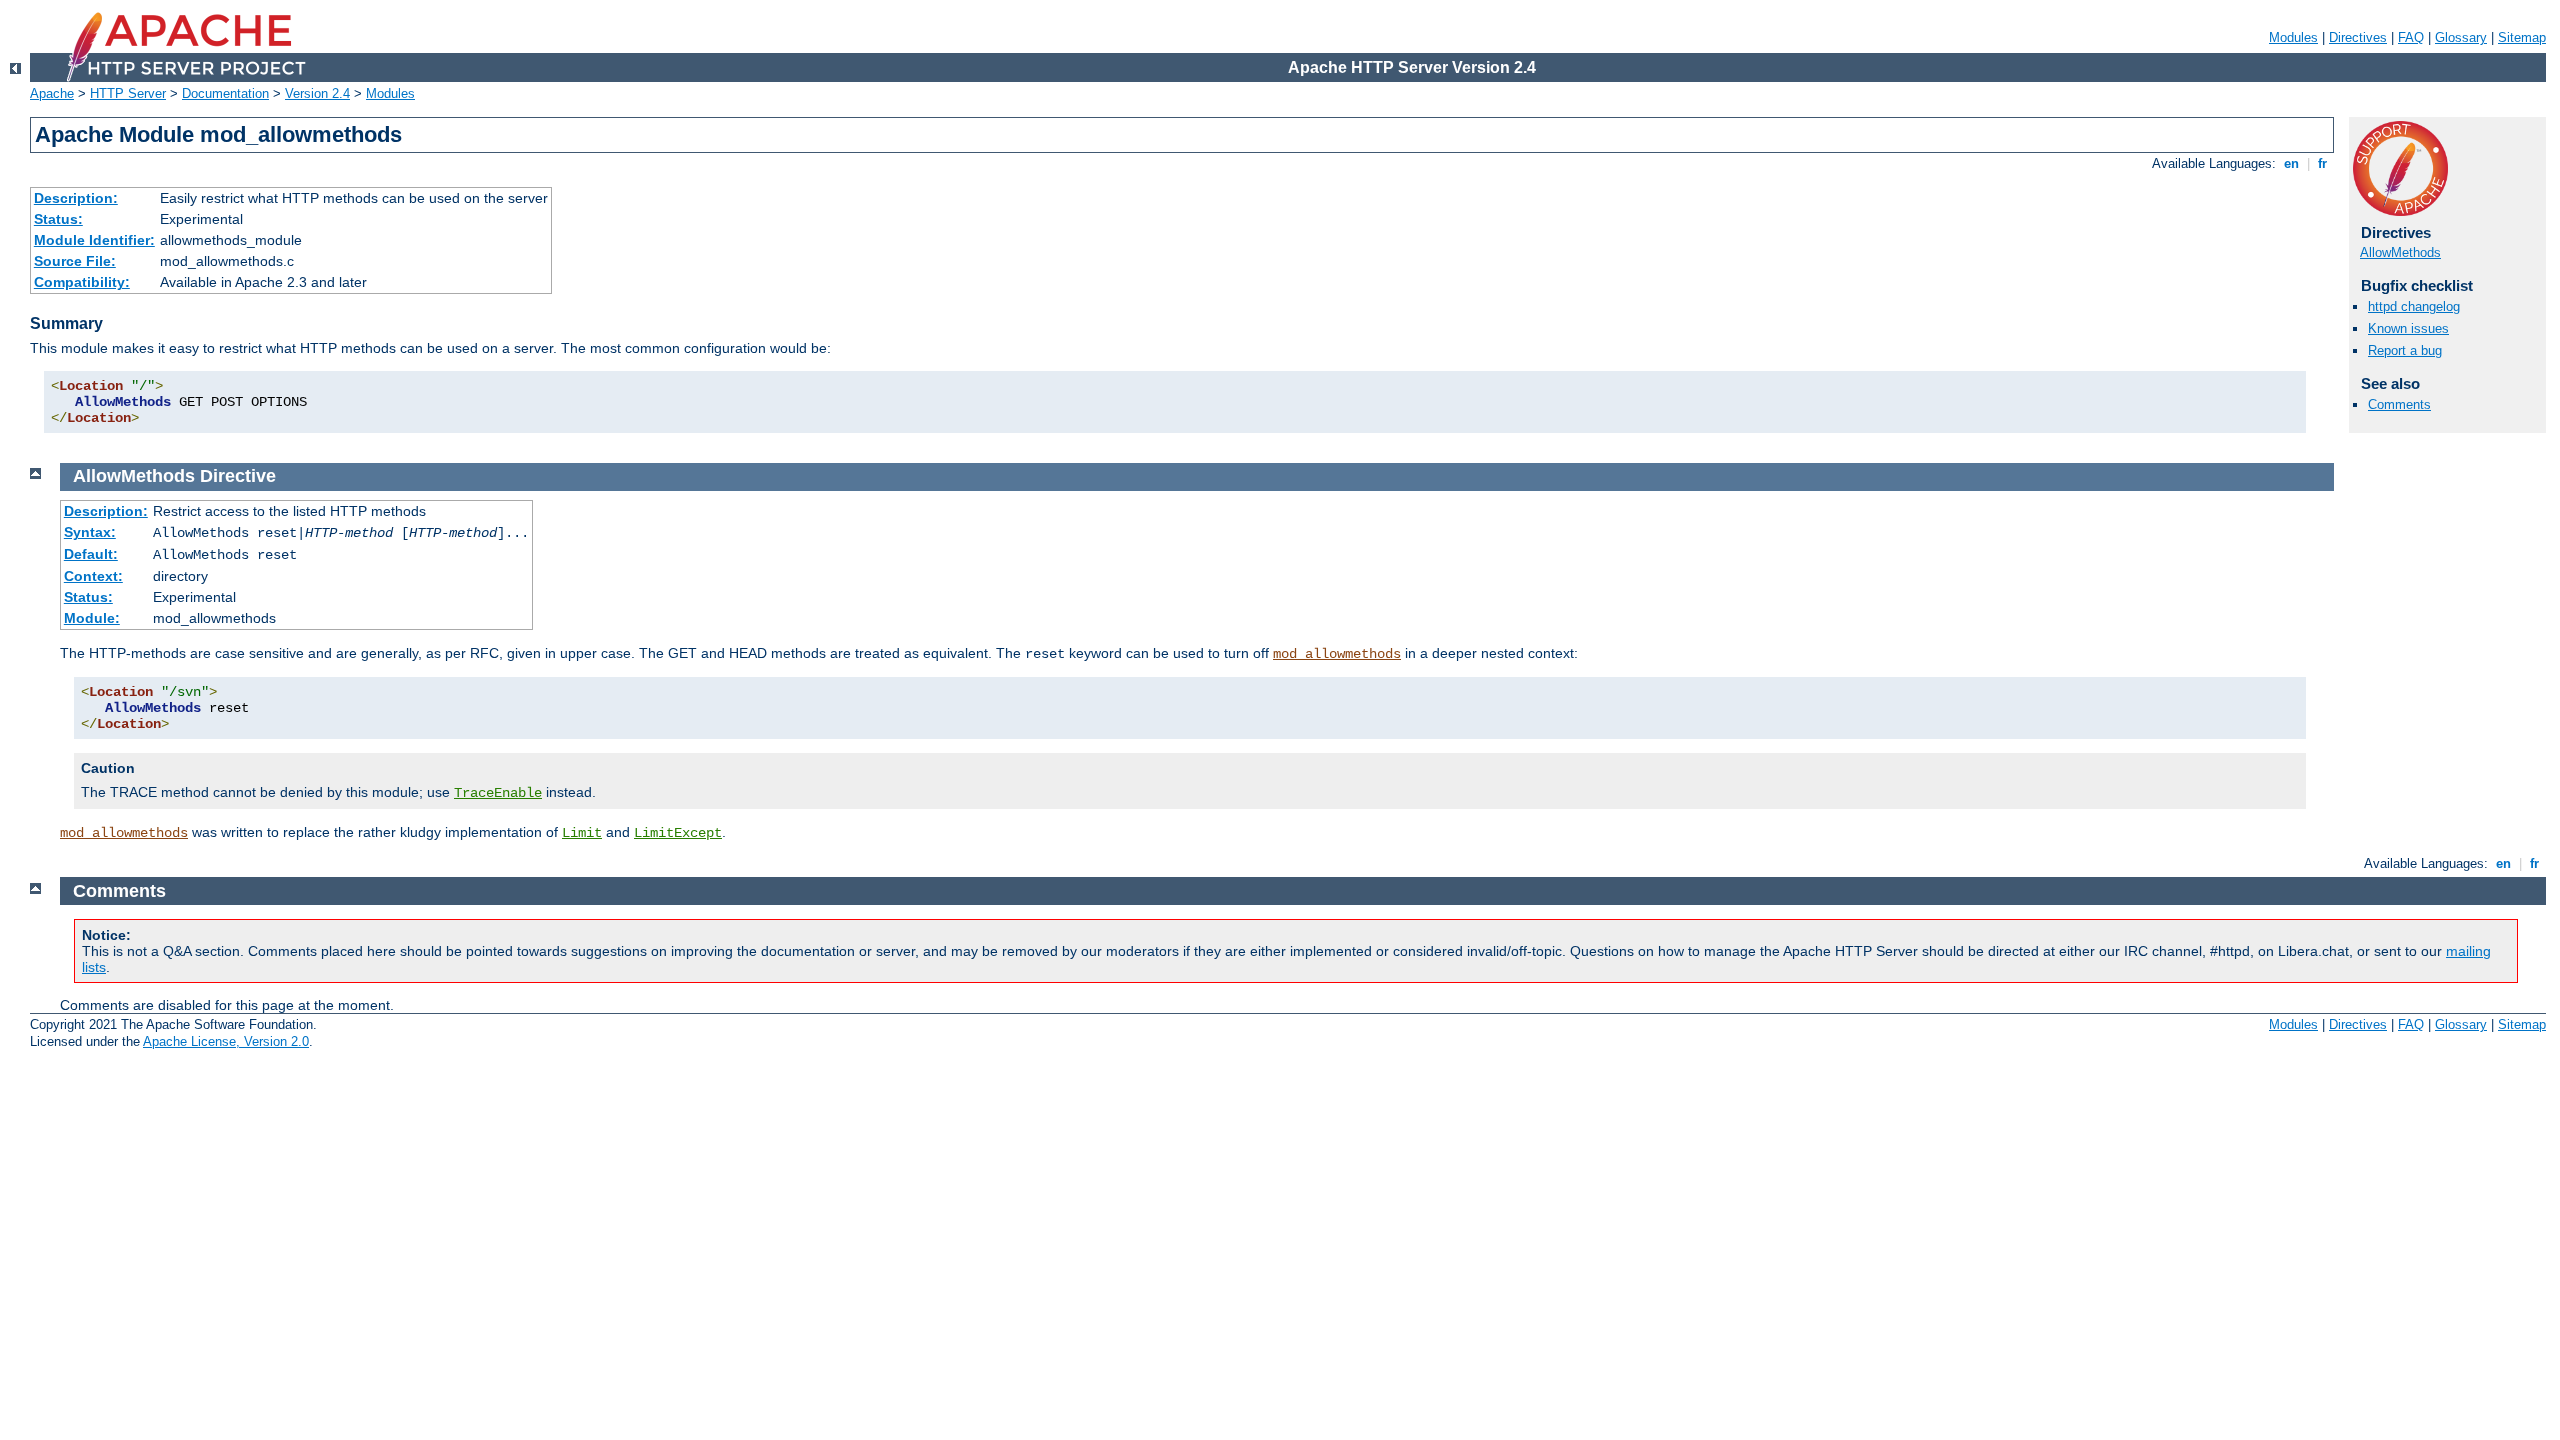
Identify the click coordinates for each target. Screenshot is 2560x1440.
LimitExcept (678, 833)
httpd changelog (2414, 306)
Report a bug (2405, 350)
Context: (93, 576)
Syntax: (90, 532)
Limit (582, 833)
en (2291, 163)
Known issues (2408, 328)
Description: (76, 198)
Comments (2399, 404)
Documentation (225, 93)
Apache (52, 93)
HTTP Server (128, 93)
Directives (2358, 37)
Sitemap (2522, 37)
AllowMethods (2400, 252)
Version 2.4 (317, 93)
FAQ (2411, 37)
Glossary (2461, 37)
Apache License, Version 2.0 (226, 1041)
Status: (58, 219)
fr (2322, 163)
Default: (91, 554)
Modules (2293, 37)
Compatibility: (82, 282)
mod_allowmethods (1337, 654)
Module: (92, 618)
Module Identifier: (94, 240)
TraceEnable (498, 793)
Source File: (75, 261)
